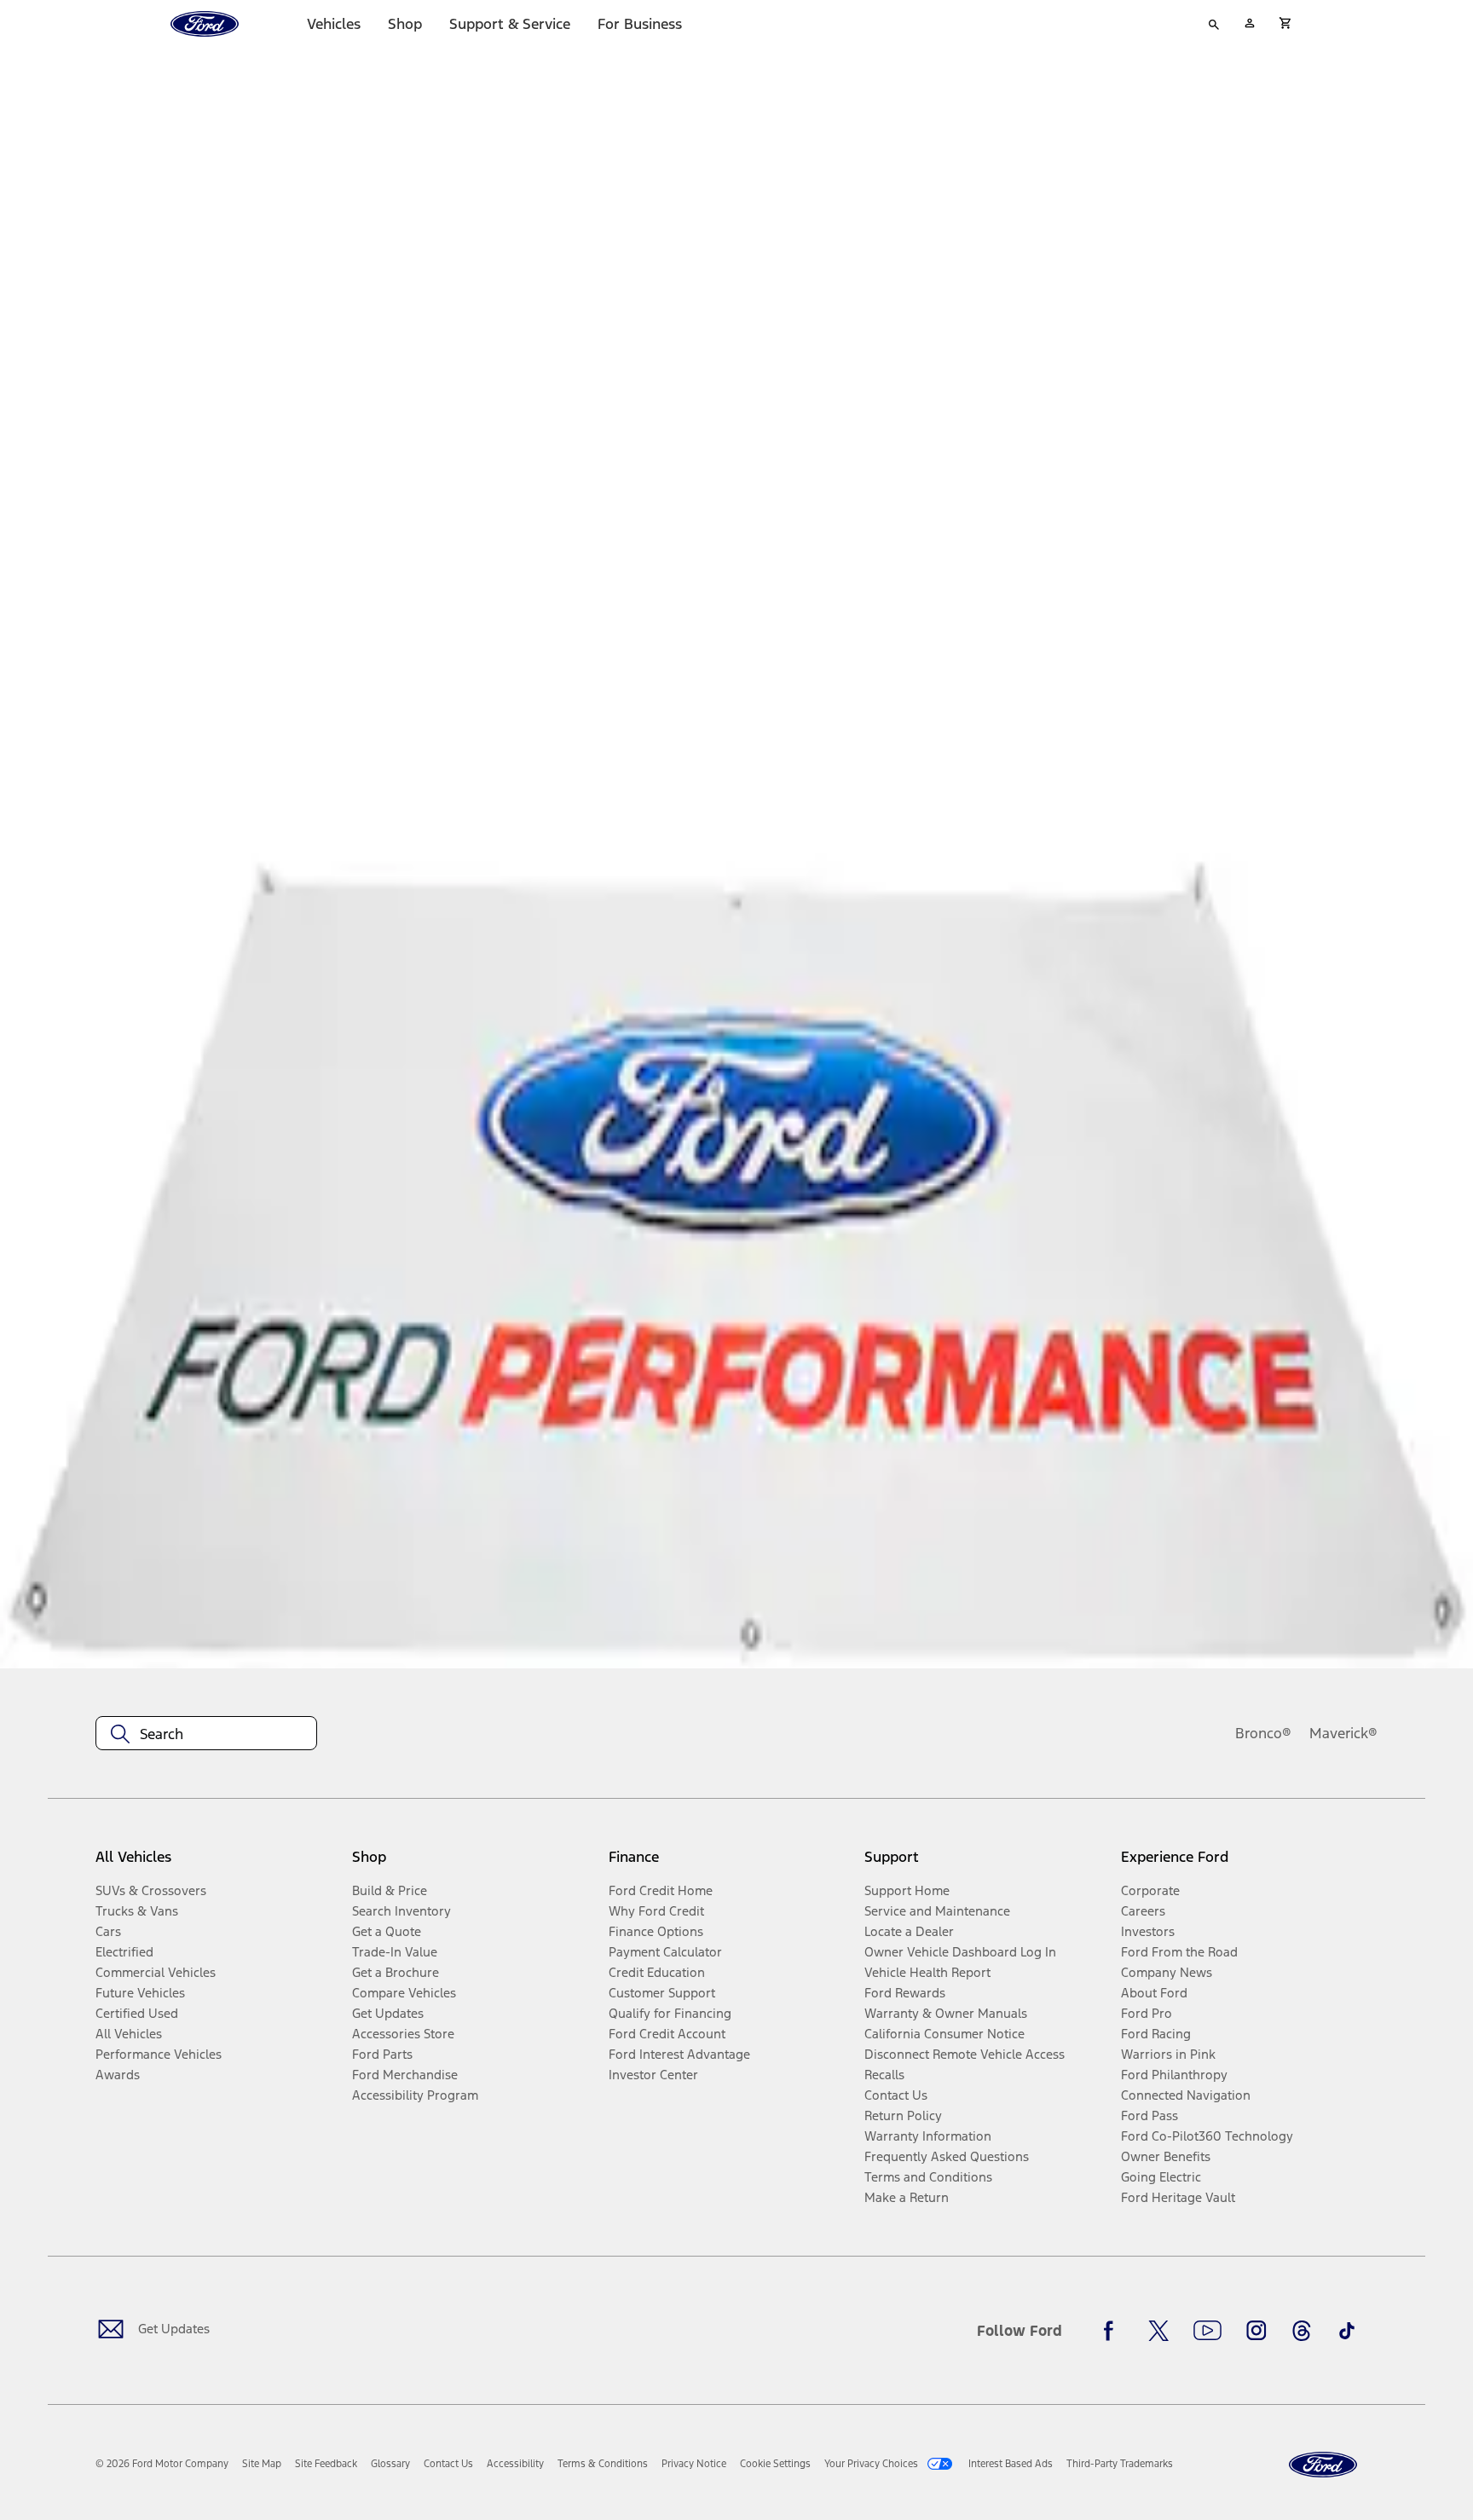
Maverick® (1343, 1733)
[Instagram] (1256, 2331)
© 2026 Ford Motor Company (162, 2464)
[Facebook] (1113, 2331)
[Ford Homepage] (1323, 2465)
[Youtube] (1207, 2331)
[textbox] (206, 1734)
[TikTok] (1347, 2331)
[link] (262, 2464)
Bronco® (1263, 1733)
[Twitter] (1158, 2331)
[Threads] (1302, 2331)
